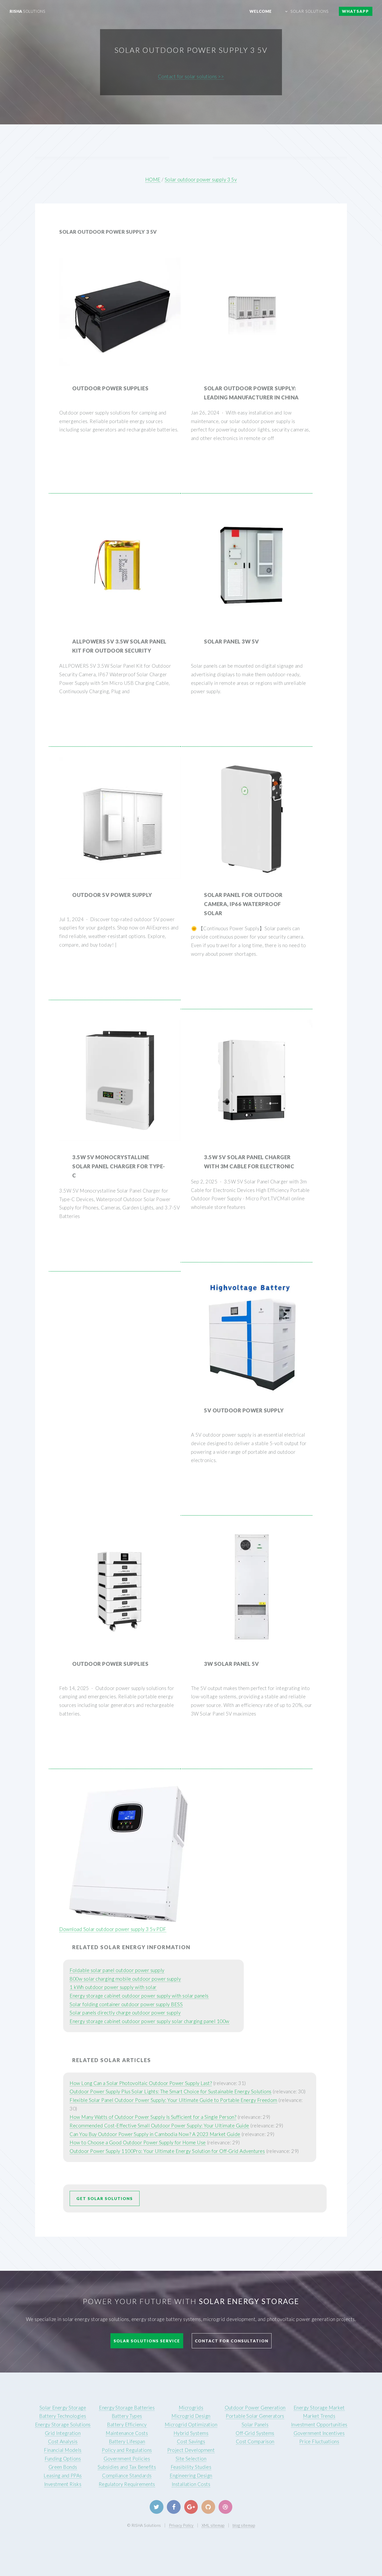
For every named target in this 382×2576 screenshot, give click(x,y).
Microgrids (191, 2408)
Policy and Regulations (127, 2450)
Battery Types (127, 2416)
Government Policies (127, 2459)
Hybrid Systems (191, 2433)
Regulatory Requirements (127, 2484)
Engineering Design (191, 2476)
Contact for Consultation (232, 2341)
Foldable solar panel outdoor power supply (117, 1970)
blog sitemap (244, 2525)
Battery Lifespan (127, 2441)
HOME (153, 180)
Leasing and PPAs (63, 2476)
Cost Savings (191, 2441)
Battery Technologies (63, 2416)
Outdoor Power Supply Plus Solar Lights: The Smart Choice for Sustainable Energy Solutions (171, 2092)
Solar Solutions (310, 11)
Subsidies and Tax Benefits (127, 2467)
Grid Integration (63, 2433)
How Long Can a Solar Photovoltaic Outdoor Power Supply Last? (141, 2083)
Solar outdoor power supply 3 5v (201, 180)
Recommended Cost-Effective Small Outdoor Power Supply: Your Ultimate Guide (159, 2126)
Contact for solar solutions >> (191, 76)
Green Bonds (63, 2467)
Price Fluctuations (319, 2441)
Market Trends (319, 2416)
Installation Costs (191, 2484)
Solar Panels (255, 2425)
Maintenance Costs (127, 2433)
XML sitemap (213, 2525)
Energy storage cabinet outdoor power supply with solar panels (139, 1996)
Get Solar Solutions (105, 2198)
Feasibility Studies (191, 2467)
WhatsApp (355, 11)
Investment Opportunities (319, 2425)
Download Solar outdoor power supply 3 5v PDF (113, 1929)
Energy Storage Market (319, 2408)
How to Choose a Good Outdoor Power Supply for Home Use (138, 2143)
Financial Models (63, 2450)
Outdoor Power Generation (255, 2408)
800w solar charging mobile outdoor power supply (125, 1979)
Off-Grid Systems (255, 2433)
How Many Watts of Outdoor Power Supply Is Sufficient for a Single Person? (153, 2117)
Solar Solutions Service (147, 2341)
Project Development (191, 2450)
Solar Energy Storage (63, 2408)
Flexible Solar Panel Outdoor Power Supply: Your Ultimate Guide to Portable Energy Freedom (173, 2100)
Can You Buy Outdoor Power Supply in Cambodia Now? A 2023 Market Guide (155, 2134)
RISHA (27, 11)
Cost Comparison (255, 2441)
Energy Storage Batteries (127, 2408)
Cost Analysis (63, 2441)
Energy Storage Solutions (63, 2425)
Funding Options (63, 2459)
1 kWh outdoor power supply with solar (113, 1987)
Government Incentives (319, 2433)
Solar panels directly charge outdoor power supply (125, 2013)
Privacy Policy (181, 2525)
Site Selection (191, 2459)
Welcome (261, 11)
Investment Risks (63, 2484)
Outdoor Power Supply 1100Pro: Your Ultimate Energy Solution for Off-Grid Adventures (167, 2151)
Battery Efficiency (127, 2425)
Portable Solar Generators (255, 2416)
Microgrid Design (191, 2416)
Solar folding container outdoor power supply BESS (126, 2004)
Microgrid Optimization (191, 2425)
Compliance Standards (127, 2476)
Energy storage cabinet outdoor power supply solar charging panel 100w (149, 2021)
